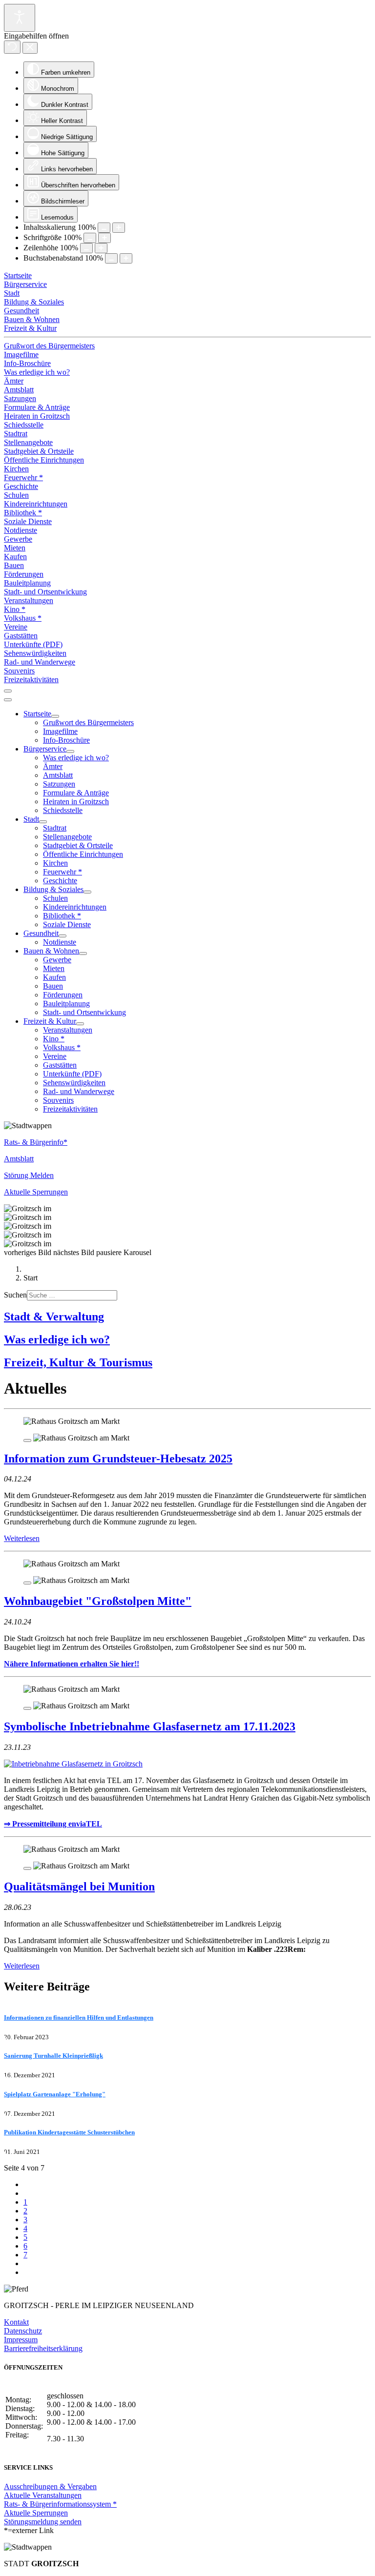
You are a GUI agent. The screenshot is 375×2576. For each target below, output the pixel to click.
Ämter (14, 381)
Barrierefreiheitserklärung (43, 2348)
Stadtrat (16, 434)
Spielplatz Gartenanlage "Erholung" (55, 2094)
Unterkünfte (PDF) (33, 644)
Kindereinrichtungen (36, 504)
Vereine (16, 627)
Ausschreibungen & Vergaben (50, 2486)
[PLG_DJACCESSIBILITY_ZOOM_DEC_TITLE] (104, 228)
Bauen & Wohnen (32, 319)
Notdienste (21, 530)
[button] (29, 1252)
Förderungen (24, 574)
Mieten (15, 548)
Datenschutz (23, 2331)
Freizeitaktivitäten (31, 679)
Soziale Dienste (28, 521)
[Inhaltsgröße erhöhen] (119, 228)
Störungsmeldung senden (43, 2522)
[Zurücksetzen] (12, 47)
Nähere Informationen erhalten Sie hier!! (72, 1664)
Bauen (14, 565)
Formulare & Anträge (37, 407)
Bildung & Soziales (34, 302)
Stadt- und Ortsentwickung (45, 592)
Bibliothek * (23, 513)
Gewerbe (18, 539)
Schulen (16, 495)
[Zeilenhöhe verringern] (86, 248)
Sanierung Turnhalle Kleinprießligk (53, 2056)
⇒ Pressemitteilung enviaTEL (53, 1824)
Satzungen (20, 398)
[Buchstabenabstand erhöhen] (126, 258)
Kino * (15, 609)
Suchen (15, 1295)
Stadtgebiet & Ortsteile (39, 451)
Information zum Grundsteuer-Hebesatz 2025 (118, 1459)
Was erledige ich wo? (37, 372)
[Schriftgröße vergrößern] (104, 238)
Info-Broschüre (27, 363)
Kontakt (16, 2322)
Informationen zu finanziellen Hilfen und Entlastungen (79, 2018)
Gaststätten (21, 636)
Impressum (21, 2340)
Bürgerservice (25, 284)
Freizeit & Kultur (30, 328)
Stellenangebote (28, 442)
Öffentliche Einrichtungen (44, 460)
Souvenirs (19, 671)
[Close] (27, 1440)
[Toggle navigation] (8, 691)
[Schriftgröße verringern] (90, 238)
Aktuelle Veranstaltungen (43, 2495)
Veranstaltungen (29, 600)
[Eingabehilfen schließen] (30, 48)
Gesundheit (21, 311)
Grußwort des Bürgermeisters (49, 346)
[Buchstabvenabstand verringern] (111, 258)
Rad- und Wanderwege (40, 662)
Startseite (18, 275)
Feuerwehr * (23, 477)
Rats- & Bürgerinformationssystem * (60, 2504)
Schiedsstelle (24, 425)
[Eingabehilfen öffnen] (20, 18)
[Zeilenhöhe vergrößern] (101, 248)
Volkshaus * (23, 618)
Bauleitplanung (27, 583)
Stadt (12, 293)
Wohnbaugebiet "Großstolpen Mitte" (98, 1601)
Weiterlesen (22, 1538)
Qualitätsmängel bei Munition (79, 1886)
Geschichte (21, 486)
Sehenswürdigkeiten (35, 653)
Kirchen (16, 469)
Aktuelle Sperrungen (36, 2513)
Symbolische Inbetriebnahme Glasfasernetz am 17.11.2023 (150, 1726)
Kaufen (15, 557)
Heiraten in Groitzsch (37, 416)
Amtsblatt (19, 390)
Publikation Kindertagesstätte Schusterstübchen (69, 2132)
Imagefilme (21, 355)
